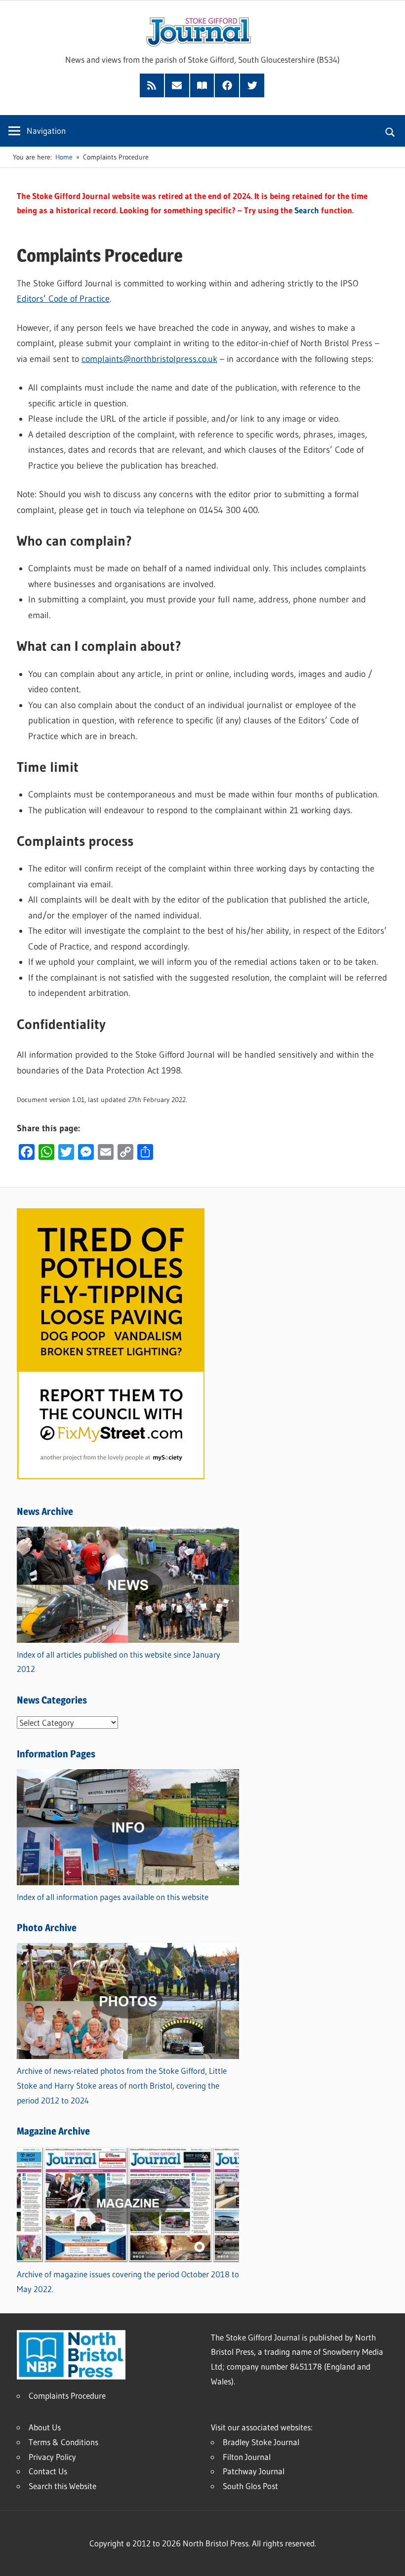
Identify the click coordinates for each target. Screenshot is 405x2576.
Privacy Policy (52, 2457)
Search (307, 210)
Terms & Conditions (63, 2442)
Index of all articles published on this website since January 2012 (119, 1662)
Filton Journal (247, 2457)
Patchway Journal (254, 2471)
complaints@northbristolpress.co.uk (149, 359)
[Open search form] (390, 131)
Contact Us (48, 2471)
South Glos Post (250, 2486)
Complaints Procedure (67, 2396)
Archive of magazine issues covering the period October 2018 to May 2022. (128, 2281)
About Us (45, 2427)
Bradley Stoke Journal (261, 2442)
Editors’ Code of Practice (63, 299)
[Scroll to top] (389, 2560)
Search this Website (62, 2486)
